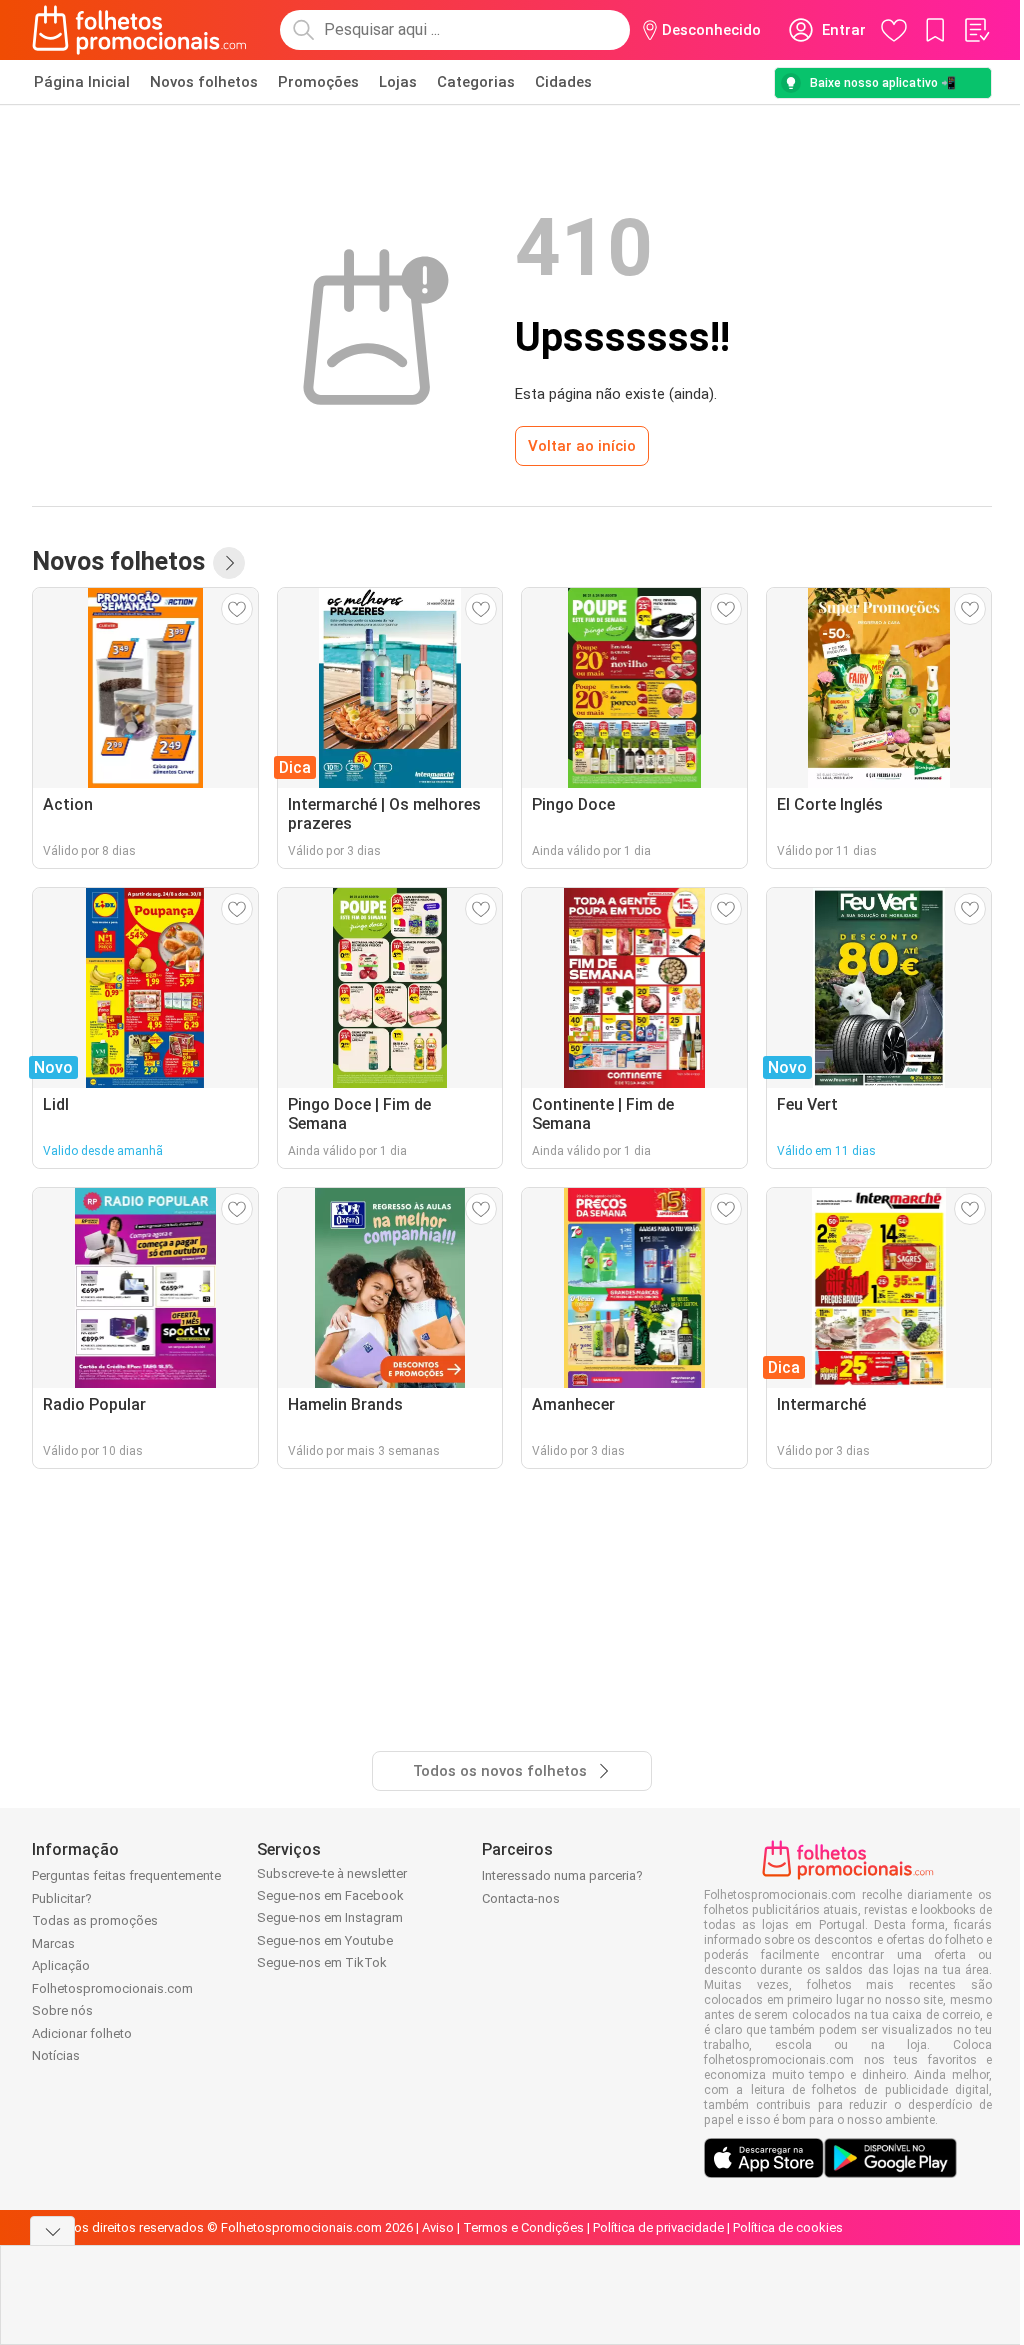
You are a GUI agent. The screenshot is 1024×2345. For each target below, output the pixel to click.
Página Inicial (82, 82)
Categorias (476, 82)
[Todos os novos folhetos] (229, 563)
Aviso (438, 2227)
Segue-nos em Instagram (330, 1917)
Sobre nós (62, 2010)
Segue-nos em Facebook (330, 1895)
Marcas (53, 1943)
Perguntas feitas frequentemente (126, 1875)
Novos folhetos (204, 82)
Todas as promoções (95, 1920)
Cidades (563, 82)
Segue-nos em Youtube (325, 1940)
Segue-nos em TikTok (322, 1962)
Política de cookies (788, 2227)
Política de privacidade (658, 2227)
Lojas (398, 82)
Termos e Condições (523, 2227)
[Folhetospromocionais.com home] (139, 30)
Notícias (56, 2055)
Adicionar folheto (82, 2033)
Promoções (318, 82)
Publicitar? (62, 1898)
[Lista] (976, 30)
